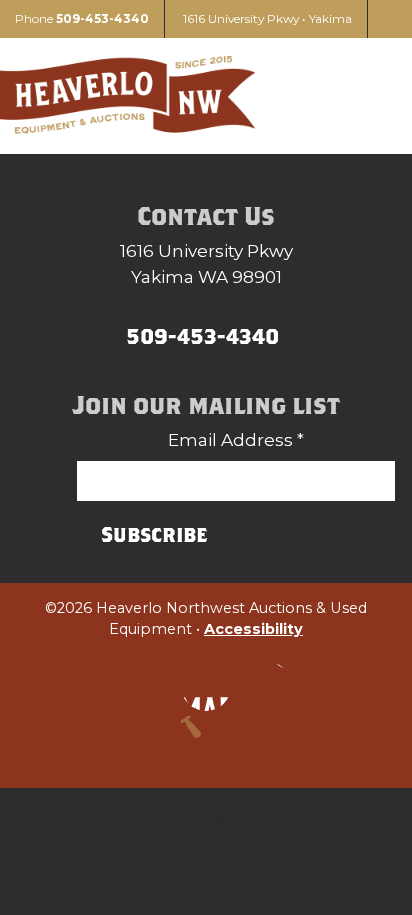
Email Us (266, 686)
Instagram (146, 686)
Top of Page (206, 741)
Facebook (206, 686)
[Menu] (372, 96)
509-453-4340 (102, 18)
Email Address (236, 440)
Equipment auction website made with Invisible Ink (206, 833)
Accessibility (253, 629)
